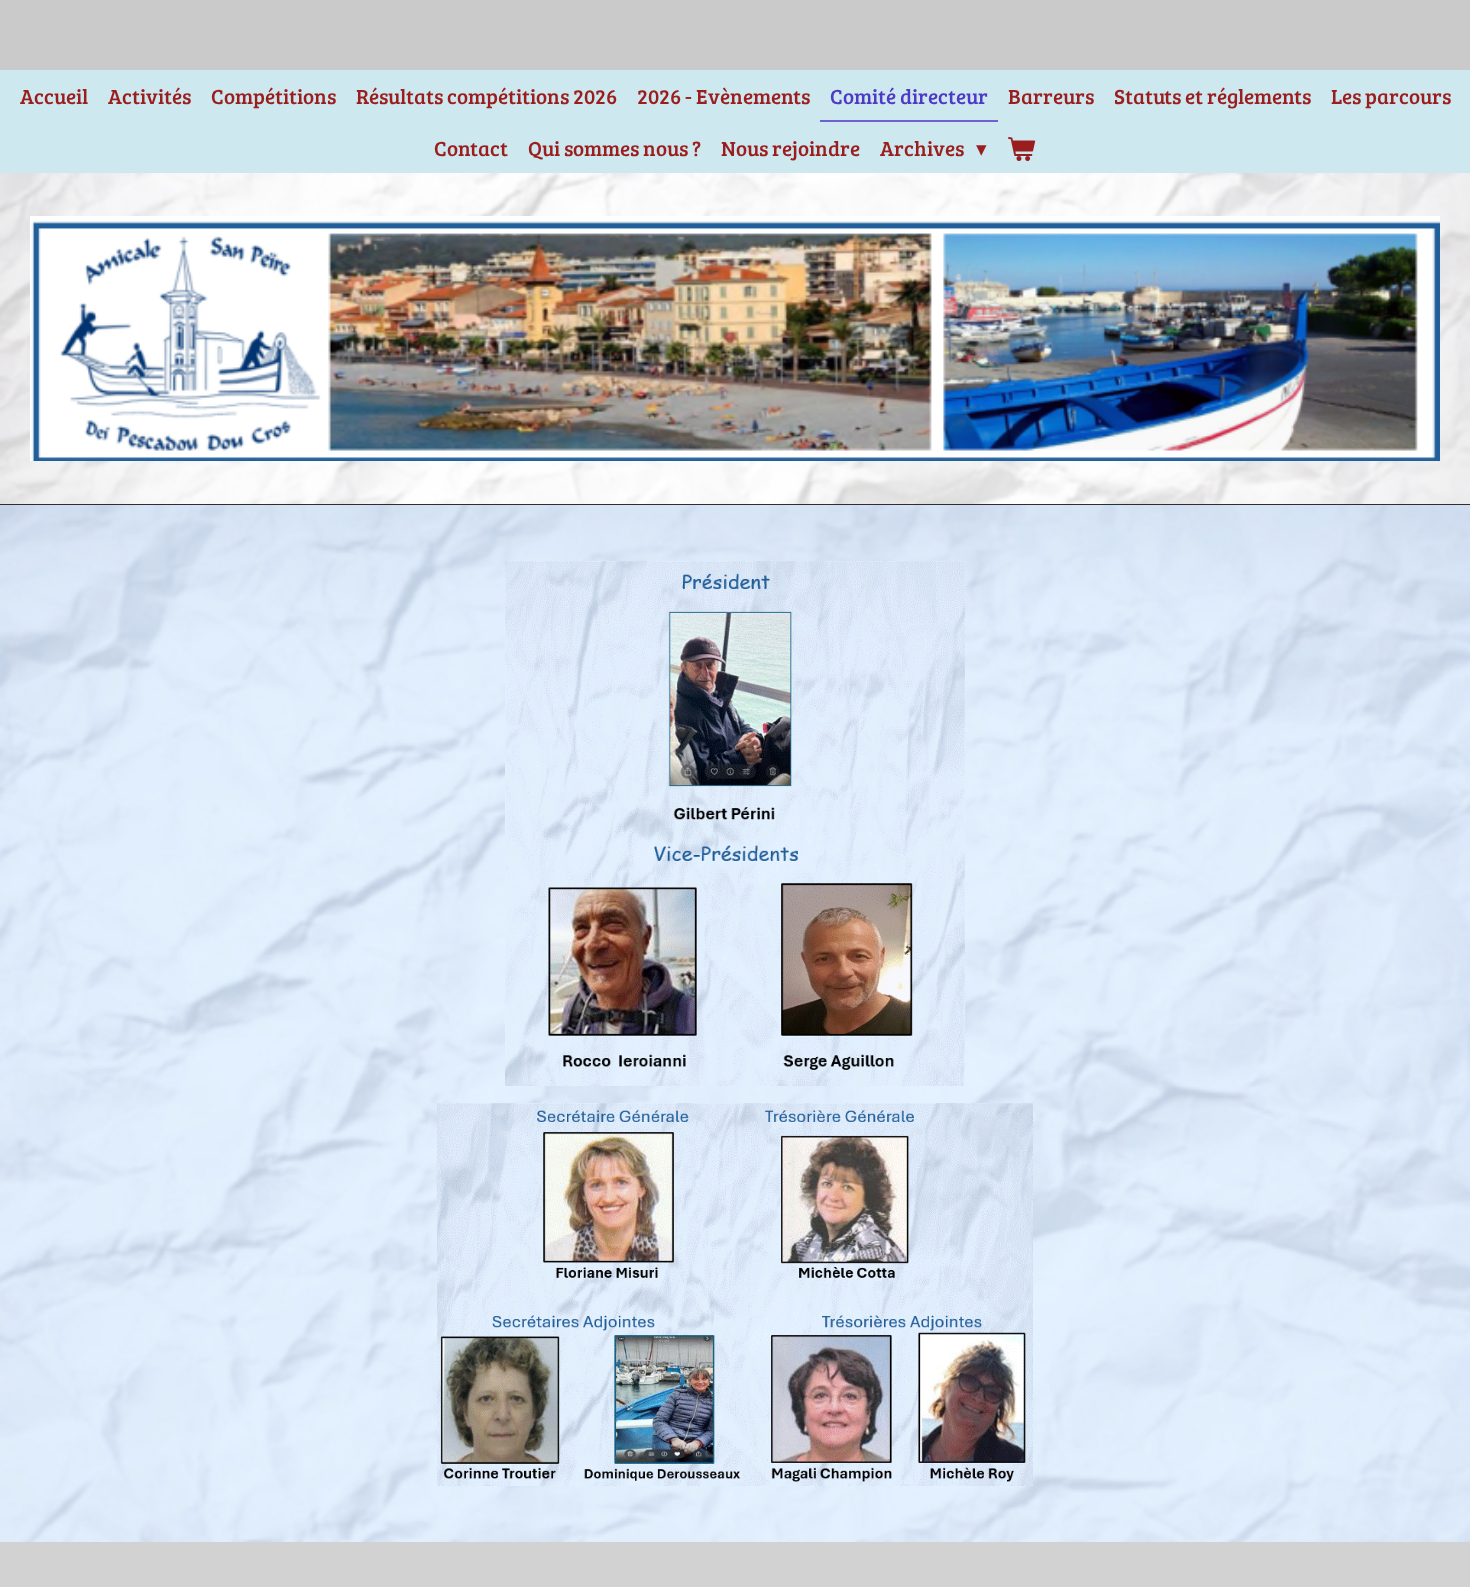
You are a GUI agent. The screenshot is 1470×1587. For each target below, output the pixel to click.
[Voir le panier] (1021, 148)
